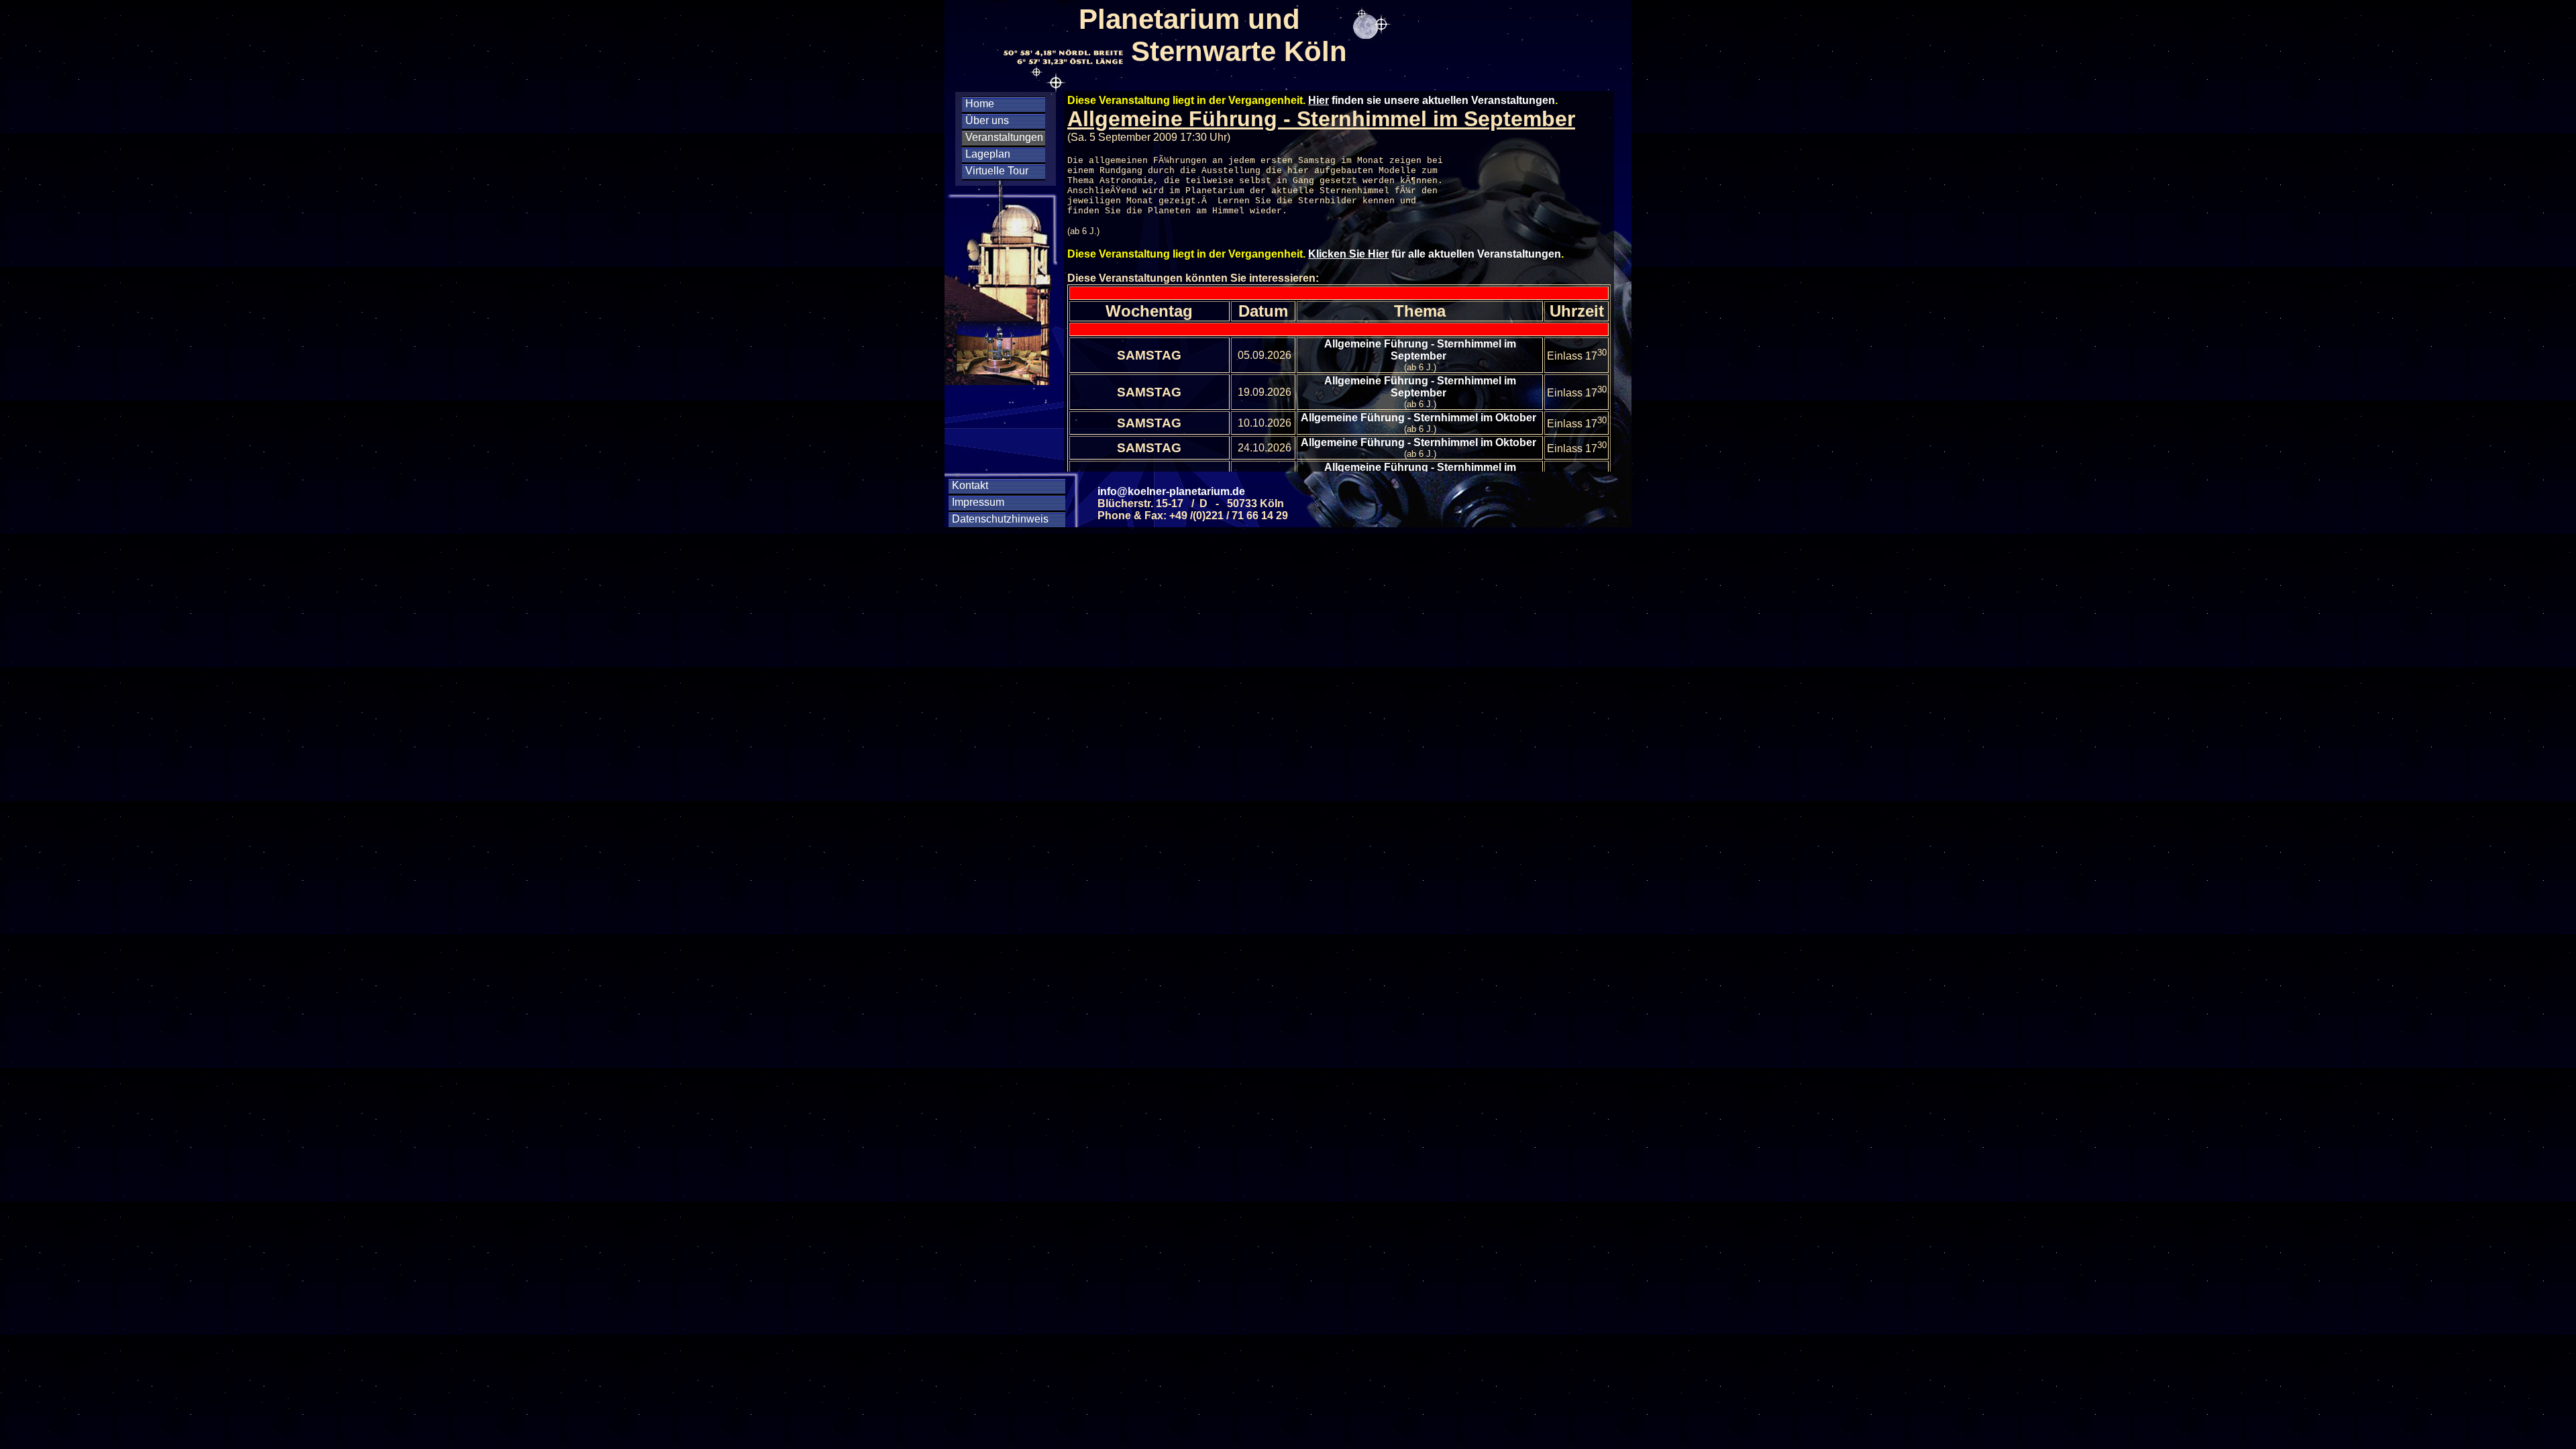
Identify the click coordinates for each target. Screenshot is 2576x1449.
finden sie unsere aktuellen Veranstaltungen (1432, 100)
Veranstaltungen (1004, 137)
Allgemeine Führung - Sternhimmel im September (1420, 350)
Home (980, 104)
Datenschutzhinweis (1000, 519)
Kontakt (970, 485)
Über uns (987, 120)
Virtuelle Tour (997, 171)
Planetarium (1215, 191)
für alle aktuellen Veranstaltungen (1435, 254)
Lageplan (988, 154)
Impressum (978, 502)
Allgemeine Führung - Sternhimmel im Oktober (1420, 418)
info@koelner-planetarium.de (1171, 491)
